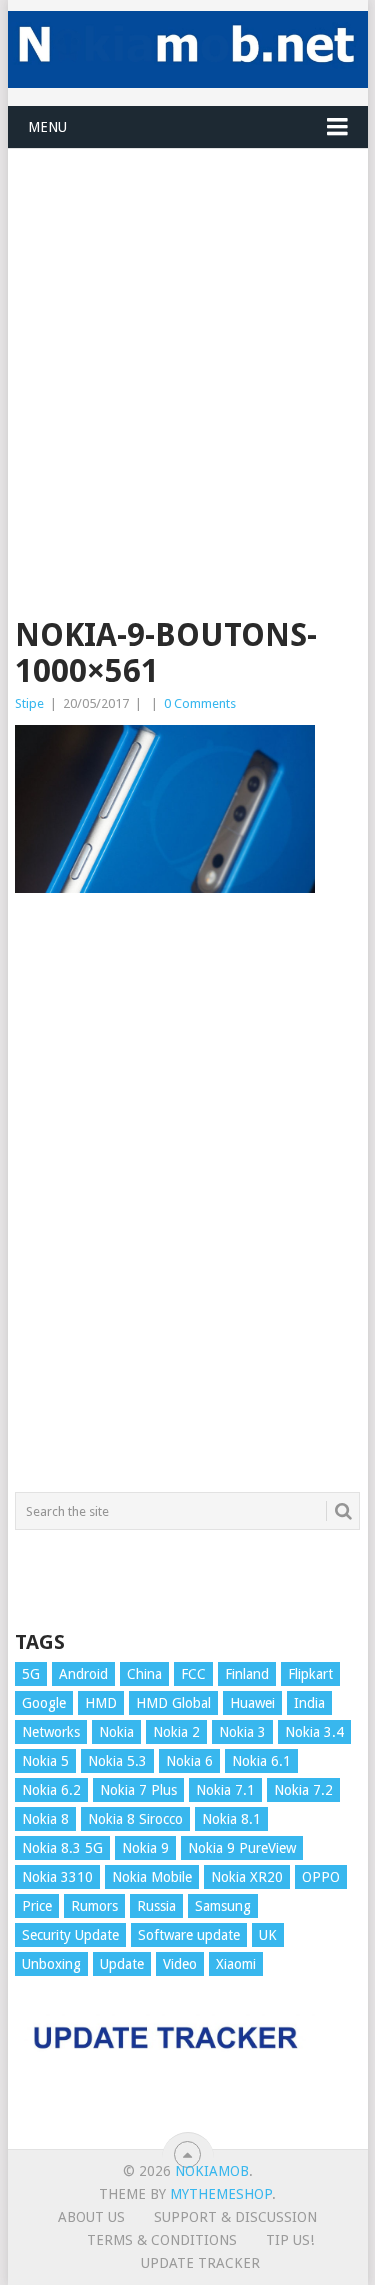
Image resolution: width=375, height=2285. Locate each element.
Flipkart (310, 1674)
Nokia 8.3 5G (62, 1848)
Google (44, 1703)
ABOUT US (91, 2217)
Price (37, 1906)
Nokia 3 (242, 1732)
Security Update (70, 1935)
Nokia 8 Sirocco (135, 1819)
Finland (247, 1674)
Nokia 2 (176, 1732)
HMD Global (173, 1703)
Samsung (223, 1906)
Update (122, 1964)
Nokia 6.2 (51, 1790)
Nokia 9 (145, 1848)
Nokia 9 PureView (242, 1848)
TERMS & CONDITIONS (162, 2240)
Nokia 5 (45, 1761)
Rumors (94, 1906)
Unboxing (51, 1964)
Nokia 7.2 (303, 1790)
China (144, 1674)
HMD (101, 1703)
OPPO (321, 1877)
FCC (193, 1674)
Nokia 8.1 (231, 1819)
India (309, 1703)
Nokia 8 (45, 1819)
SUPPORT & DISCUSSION (235, 2217)
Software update (189, 1935)
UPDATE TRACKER (200, 2263)
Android (83, 1674)
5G (31, 1674)
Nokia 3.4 (314, 1732)
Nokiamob (212, 2171)
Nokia (116, 1732)
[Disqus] (188, 1202)
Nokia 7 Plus (138, 1790)
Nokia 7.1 (225, 1790)
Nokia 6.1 (261, 1761)
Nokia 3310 (57, 1877)
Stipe (29, 703)
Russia (156, 1906)
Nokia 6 (189, 1761)
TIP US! (290, 2240)
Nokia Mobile (152, 1877)
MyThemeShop (221, 2194)
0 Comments (200, 703)
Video (180, 1964)
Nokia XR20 (247, 1877)
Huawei (252, 1703)
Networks (51, 1732)
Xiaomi (236, 1964)
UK (268, 1935)
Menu (47, 127)
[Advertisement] (187, 336)
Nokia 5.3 (117, 1761)
